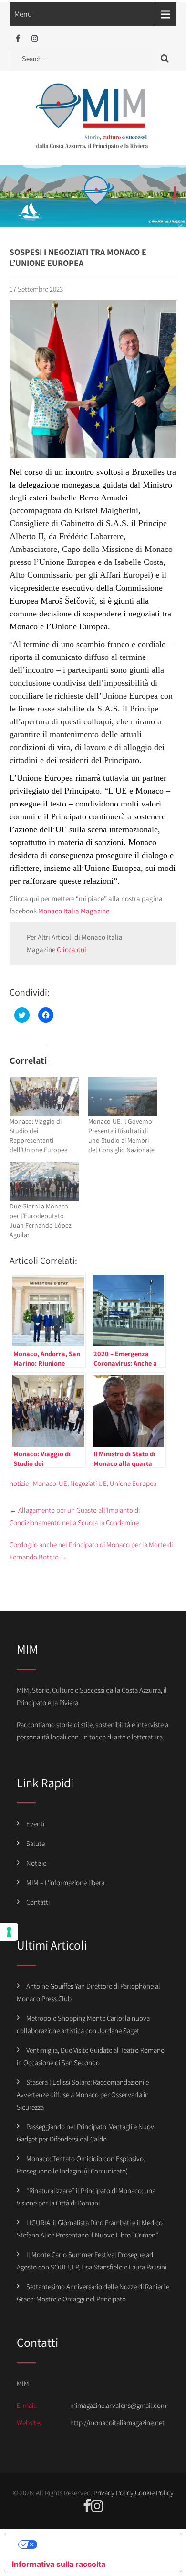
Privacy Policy (114, 2493)
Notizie (36, 1863)
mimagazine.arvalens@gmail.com (118, 2405)
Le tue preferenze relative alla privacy (103, 2544)
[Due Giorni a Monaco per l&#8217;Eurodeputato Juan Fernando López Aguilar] (44, 1182)
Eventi (35, 1824)
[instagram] (35, 38)
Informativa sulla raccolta (59, 2564)
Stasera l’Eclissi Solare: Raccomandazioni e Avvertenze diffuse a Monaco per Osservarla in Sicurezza (83, 2094)
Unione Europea (133, 1483)
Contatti (38, 1902)
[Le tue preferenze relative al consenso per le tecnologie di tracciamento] (9, 1932)
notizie (19, 1483)
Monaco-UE (50, 1483)
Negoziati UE (88, 1483)
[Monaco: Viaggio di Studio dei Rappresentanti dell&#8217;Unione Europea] (44, 1097)
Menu (23, 14)
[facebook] (18, 38)
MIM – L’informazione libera (65, 1882)
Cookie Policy (154, 2493)
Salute (36, 1843)
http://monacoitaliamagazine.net (117, 2422)
